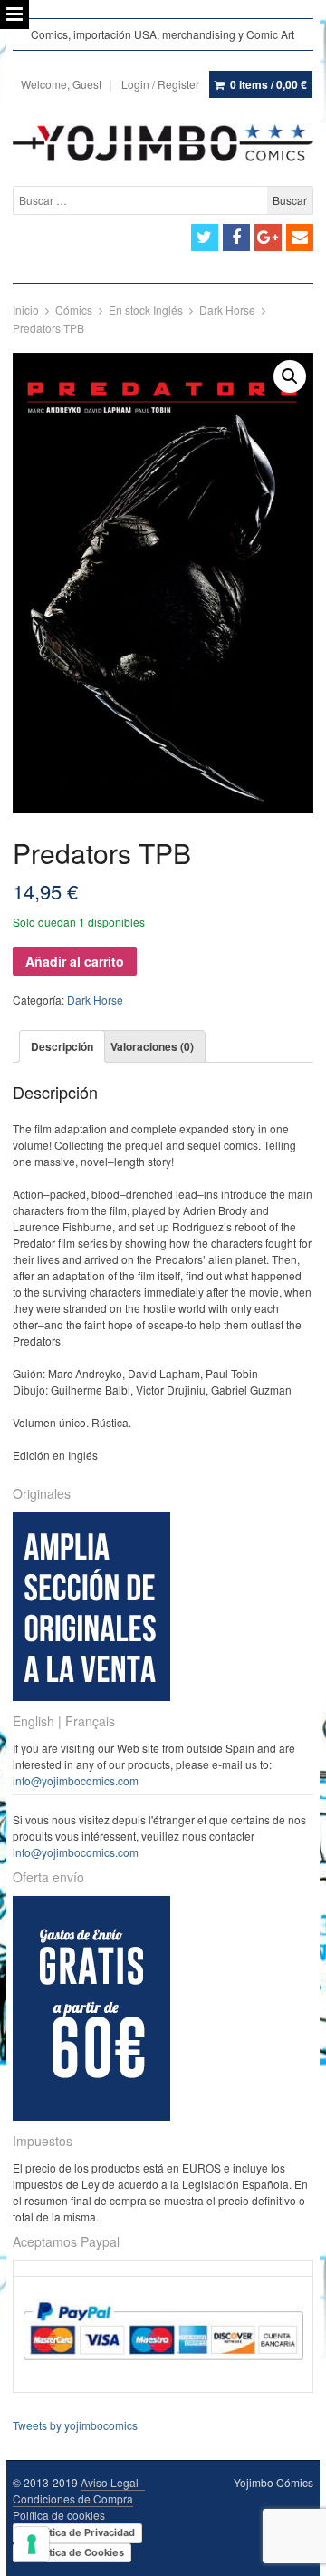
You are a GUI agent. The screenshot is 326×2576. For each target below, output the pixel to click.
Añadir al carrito (75, 961)
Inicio (26, 310)
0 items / (268, 84)
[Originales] (91, 1696)
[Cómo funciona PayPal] (163, 2376)
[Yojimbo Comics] (163, 143)
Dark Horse (227, 310)
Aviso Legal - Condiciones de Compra (79, 2490)
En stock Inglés (146, 310)
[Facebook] (236, 238)
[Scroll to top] (292, 2551)
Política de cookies (59, 2515)
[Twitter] (205, 238)
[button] (290, 376)
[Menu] (14, 15)
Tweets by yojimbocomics (75, 2425)
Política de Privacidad (83, 2532)
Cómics (74, 310)
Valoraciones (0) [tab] (152, 1046)
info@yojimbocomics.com (76, 1780)
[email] (300, 238)
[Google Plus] (268, 238)
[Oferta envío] (91, 2116)
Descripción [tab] (62, 1046)
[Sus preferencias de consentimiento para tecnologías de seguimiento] (32, 2544)
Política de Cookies (77, 2552)
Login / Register (160, 84)
